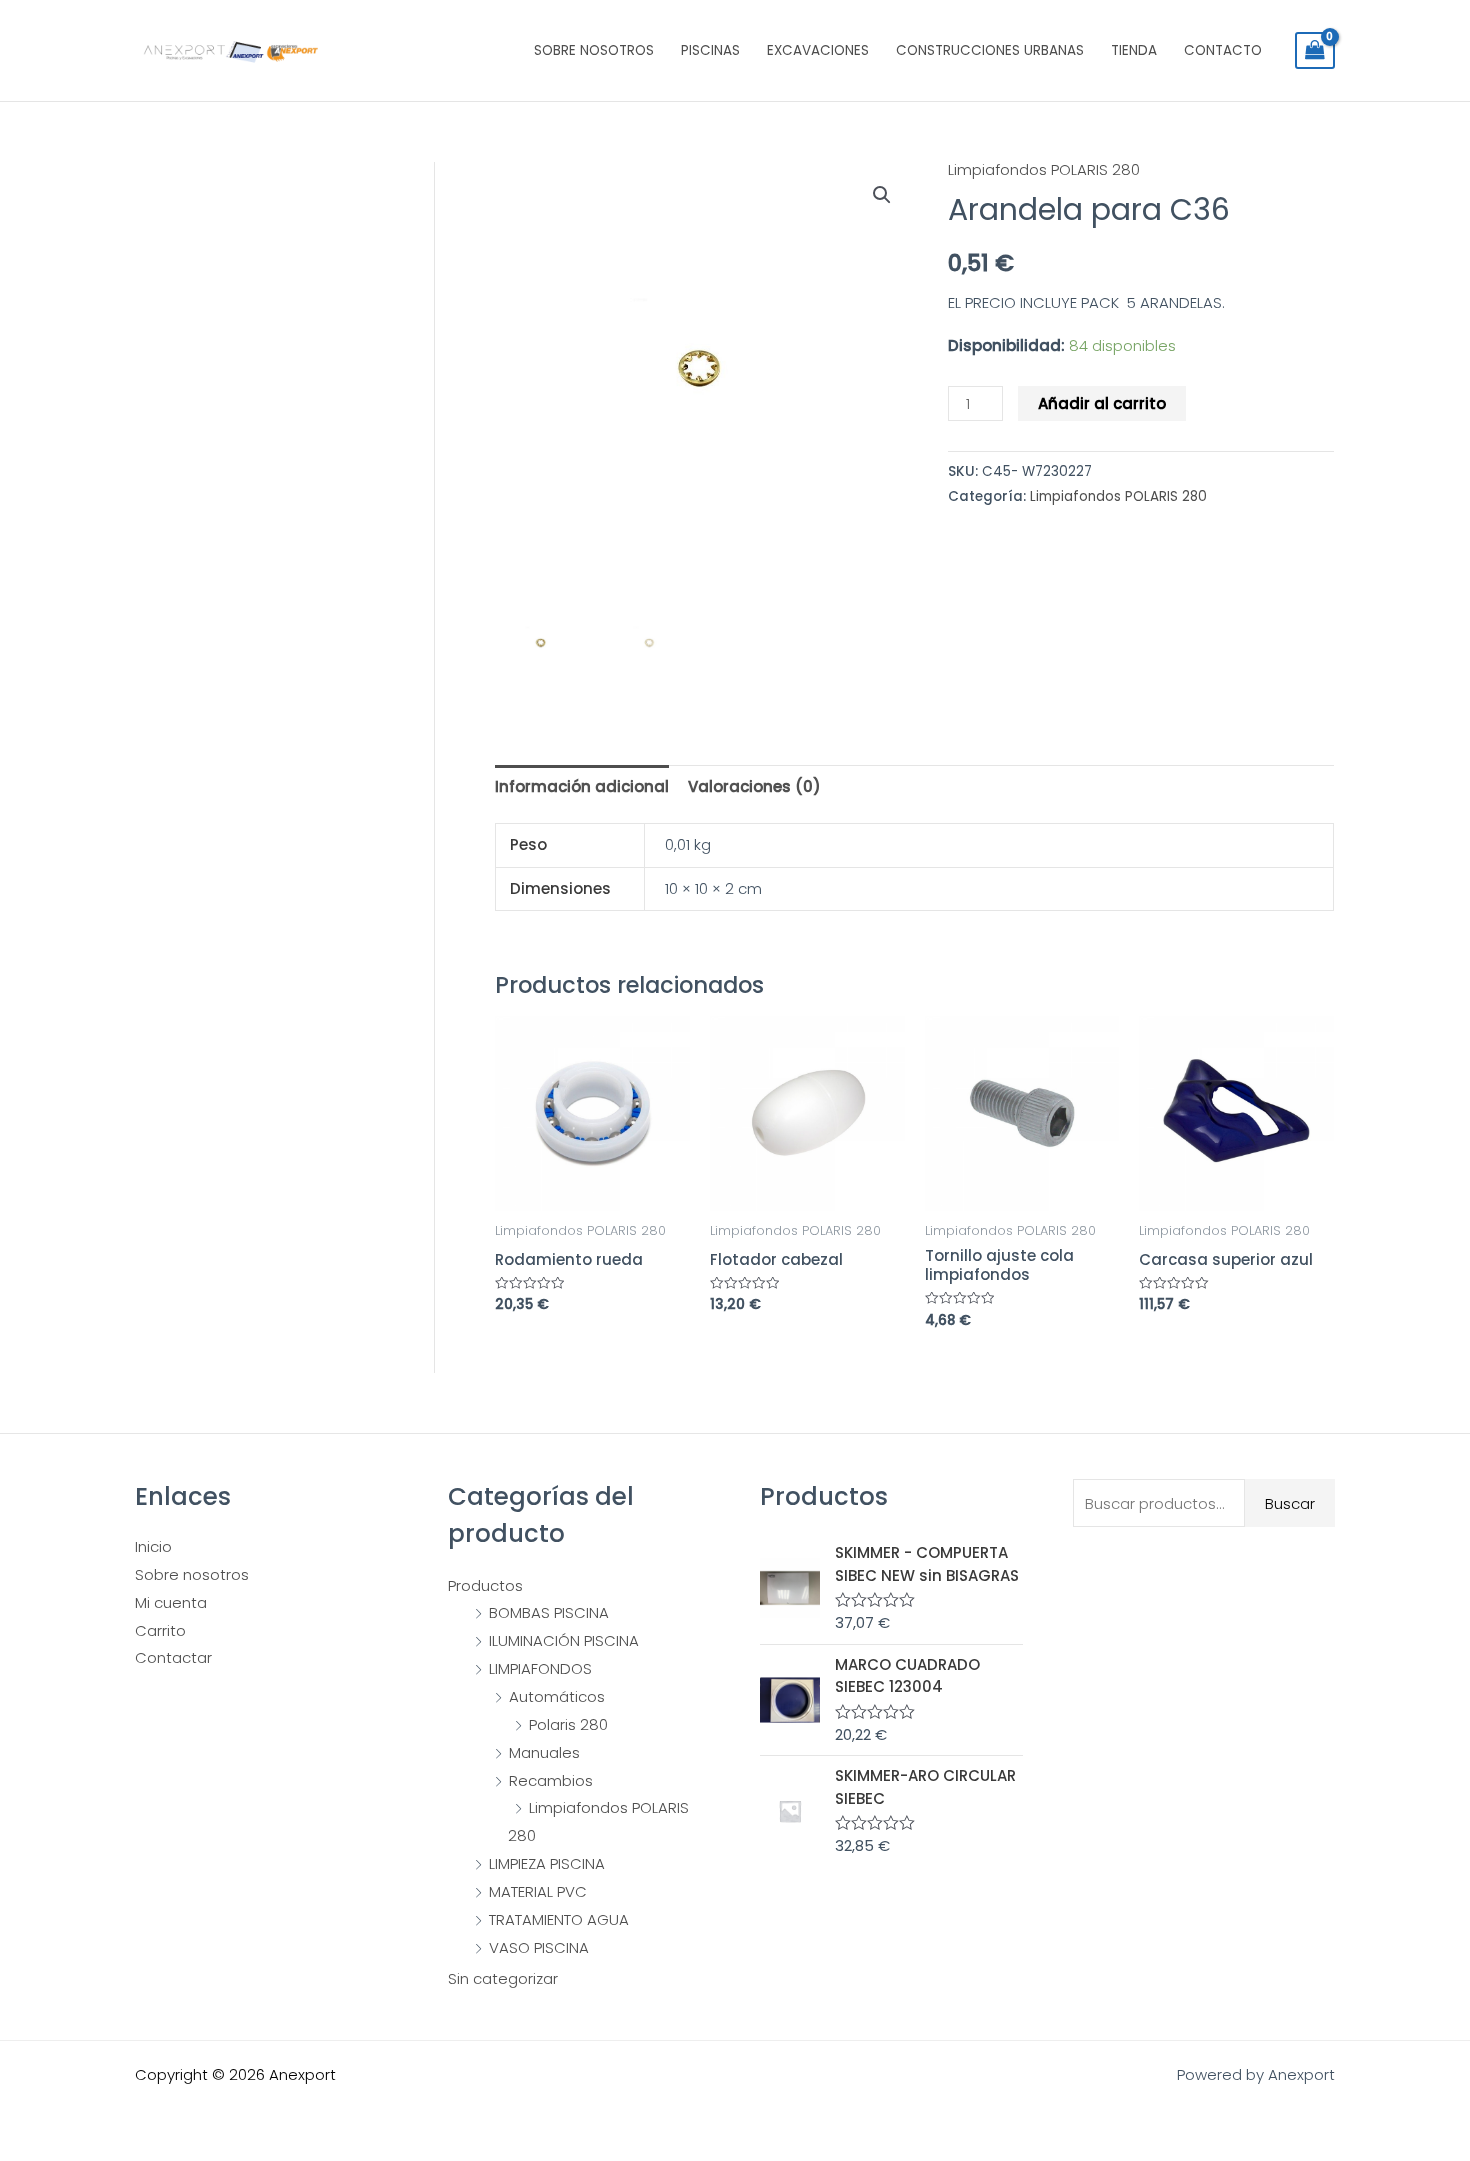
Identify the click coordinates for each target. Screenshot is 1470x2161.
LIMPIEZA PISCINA (547, 1863)
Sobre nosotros (594, 50)
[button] (882, 195)
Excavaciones (818, 50)
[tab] (582, 786)
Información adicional (582, 786)
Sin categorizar (503, 1978)
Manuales (544, 1752)
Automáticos (557, 1696)
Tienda (1134, 50)
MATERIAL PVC (538, 1891)
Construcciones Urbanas (990, 50)
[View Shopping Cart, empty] (1315, 51)
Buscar (1290, 1503)
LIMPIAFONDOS (540, 1668)
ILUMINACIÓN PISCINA (564, 1640)
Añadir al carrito (1102, 403)
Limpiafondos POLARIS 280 (1044, 169)
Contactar (173, 1657)
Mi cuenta (171, 1602)
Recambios (551, 1780)
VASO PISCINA (539, 1947)
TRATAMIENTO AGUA (559, 1919)
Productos (485, 1585)
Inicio (153, 1546)
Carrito (160, 1630)
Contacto (1223, 50)
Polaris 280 (568, 1724)
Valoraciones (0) (754, 786)
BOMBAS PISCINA (549, 1612)
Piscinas (710, 50)
